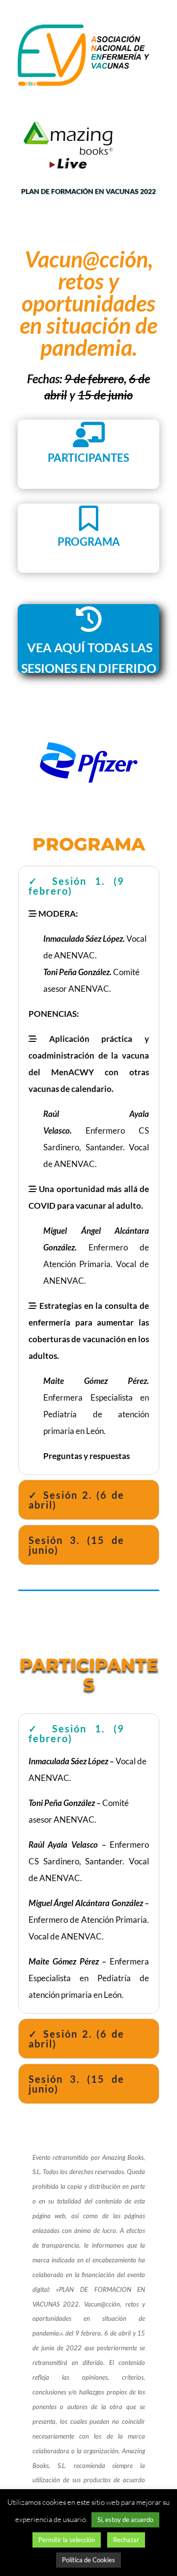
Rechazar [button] (126, 2540)
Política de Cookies (88, 2560)
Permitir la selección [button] (67, 2540)
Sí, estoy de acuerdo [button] (125, 2520)
